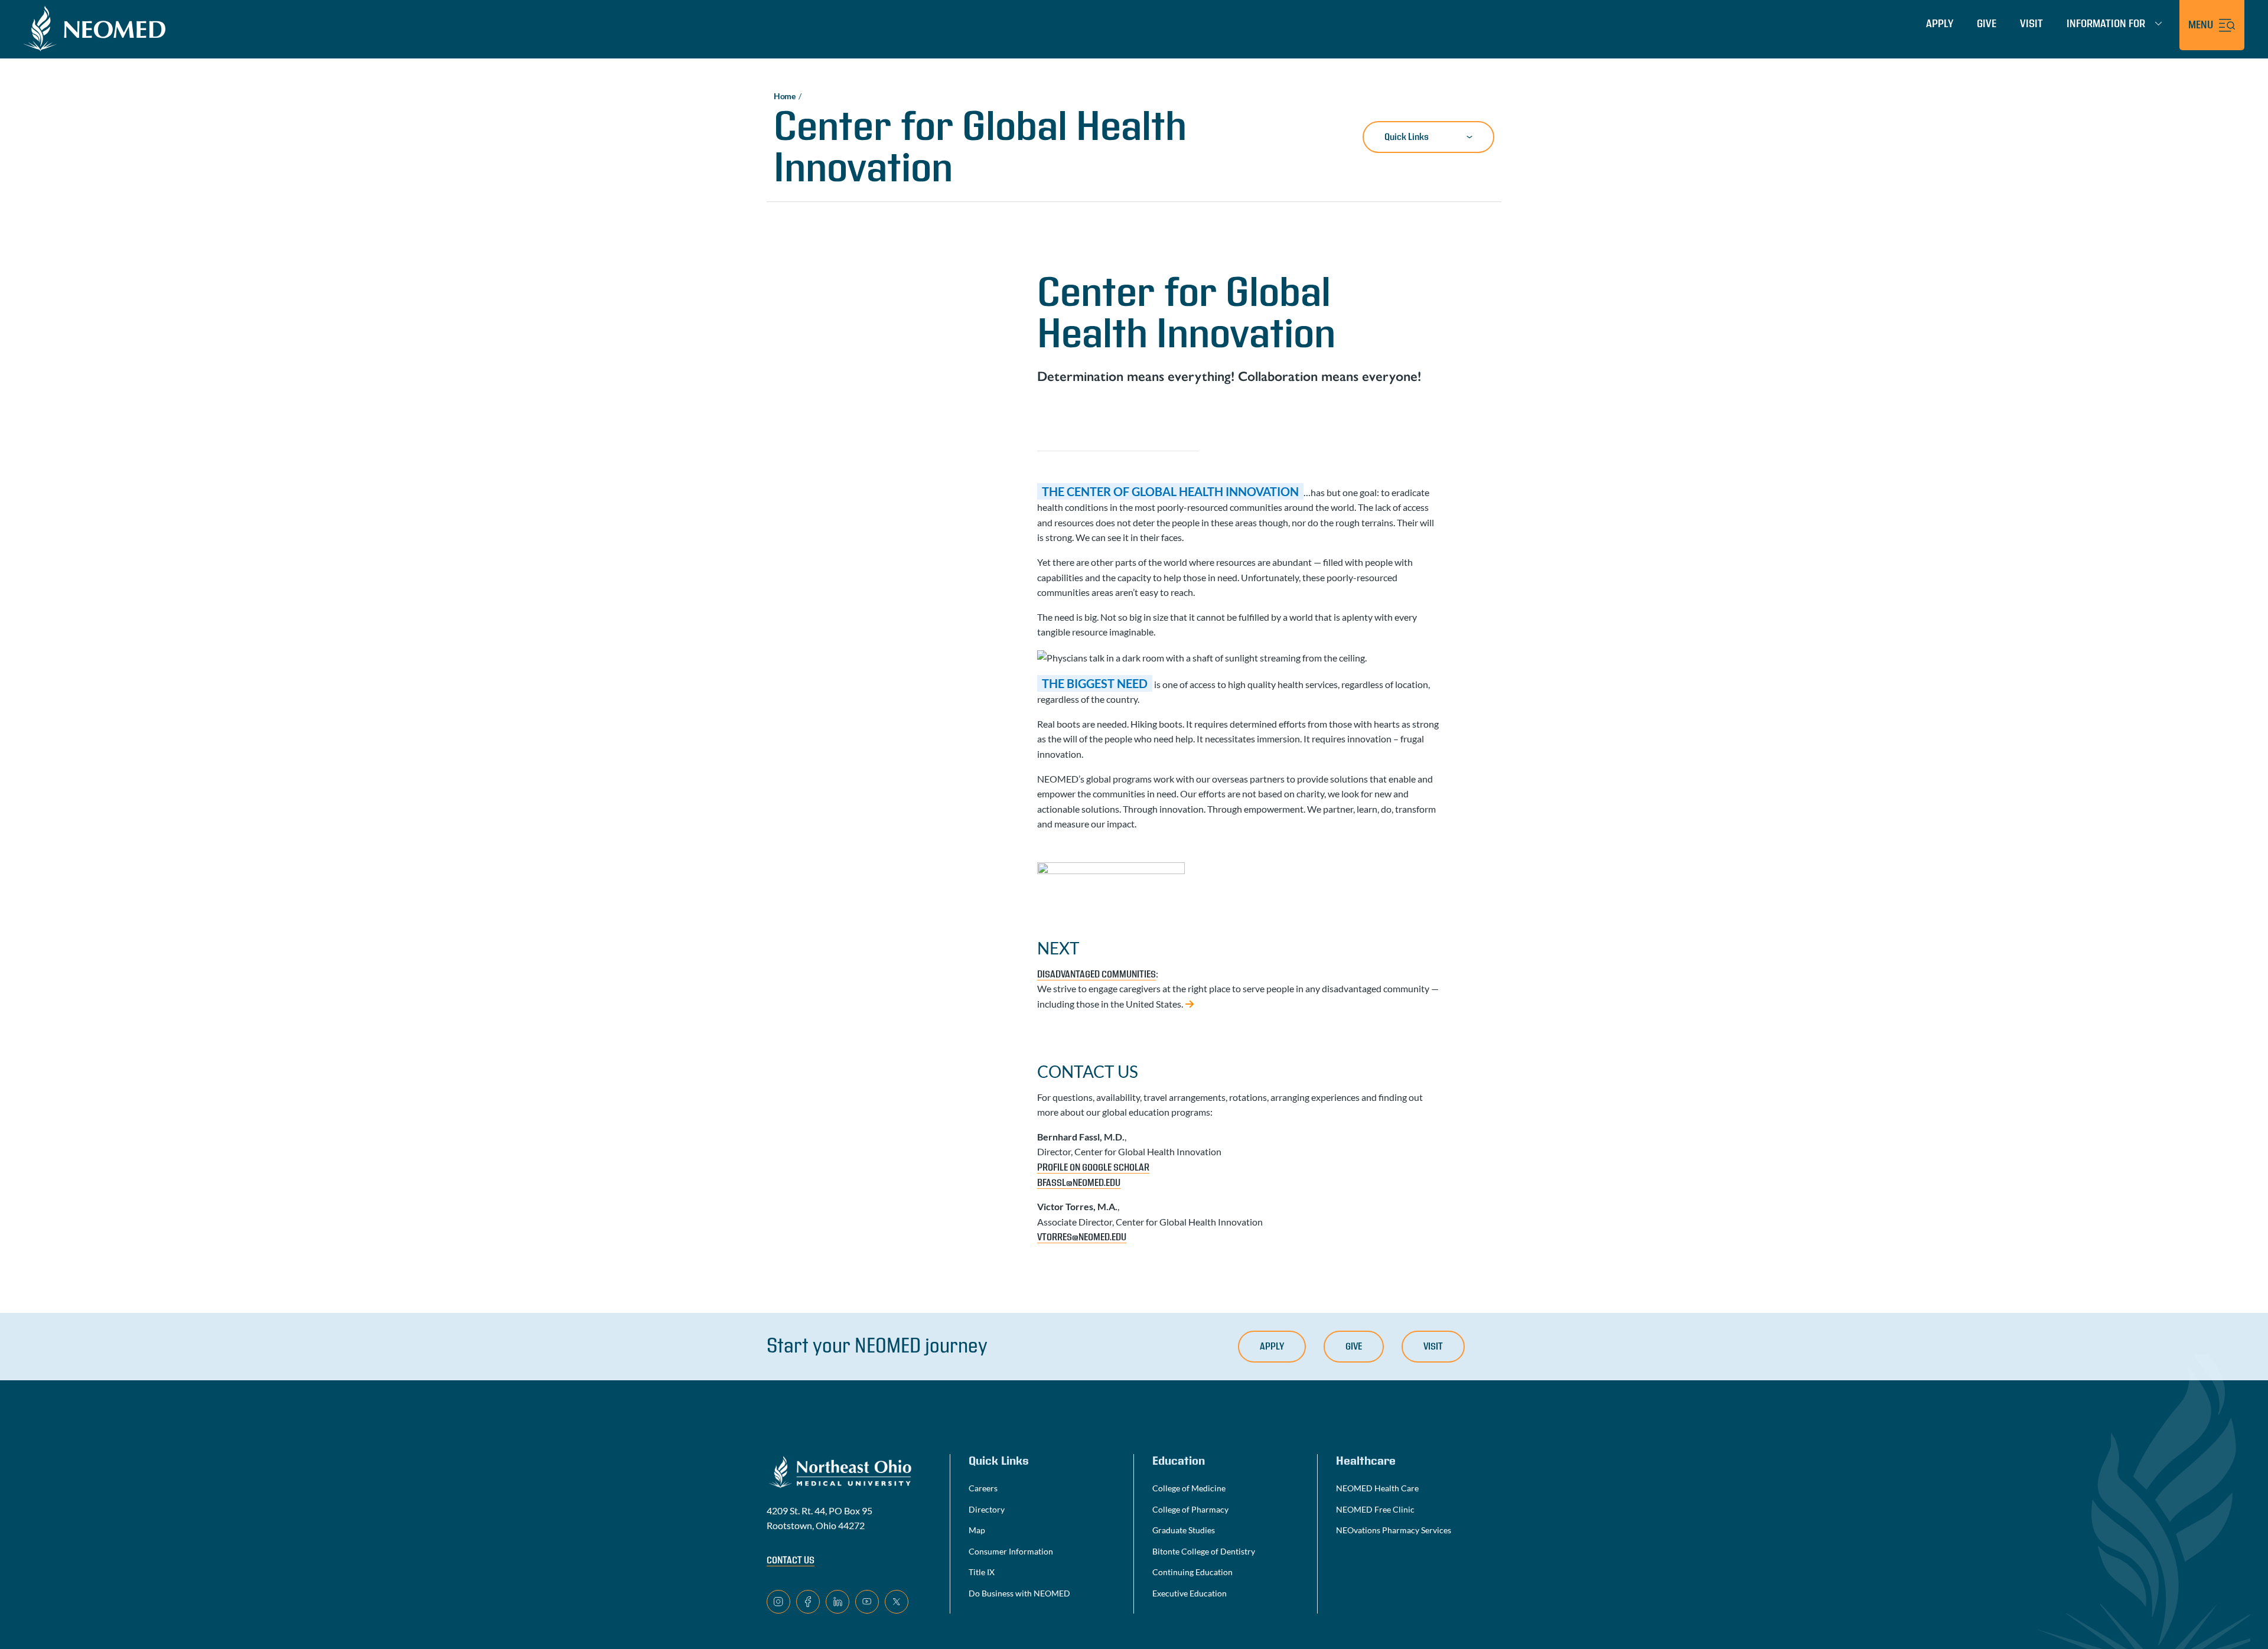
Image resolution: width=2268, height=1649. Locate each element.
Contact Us (791, 1560)
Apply (1940, 24)
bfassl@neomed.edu (1079, 1183)
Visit (2031, 24)
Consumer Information (1011, 1551)
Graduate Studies (1184, 1530)
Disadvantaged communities (1096, 975)
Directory (987, 1509)
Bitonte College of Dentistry (1204, 1551)
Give (1987, 24)
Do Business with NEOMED (1019, 1593)
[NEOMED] (94, 28)
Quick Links (1407, 137)
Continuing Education (1192, 1572)
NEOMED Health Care (1377, 1488)
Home (785, 96)
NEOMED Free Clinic (1375, 1509)
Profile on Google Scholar (1093, 1168)
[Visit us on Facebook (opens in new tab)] (808, 1602)
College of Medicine (1189, 1488)
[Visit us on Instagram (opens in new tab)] (778, 1602)
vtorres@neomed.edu (1082, 1237)
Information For (2106, 24)
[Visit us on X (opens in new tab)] (897, 1602)
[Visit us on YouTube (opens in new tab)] (867, 1602)
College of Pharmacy (1190, 1509)
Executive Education (1190, 1593)
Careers (983, 1488)
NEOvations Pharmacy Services (1394, 1530)
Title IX (982, 1572)
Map (977, 1530)
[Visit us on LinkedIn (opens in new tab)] (838, 1602)
